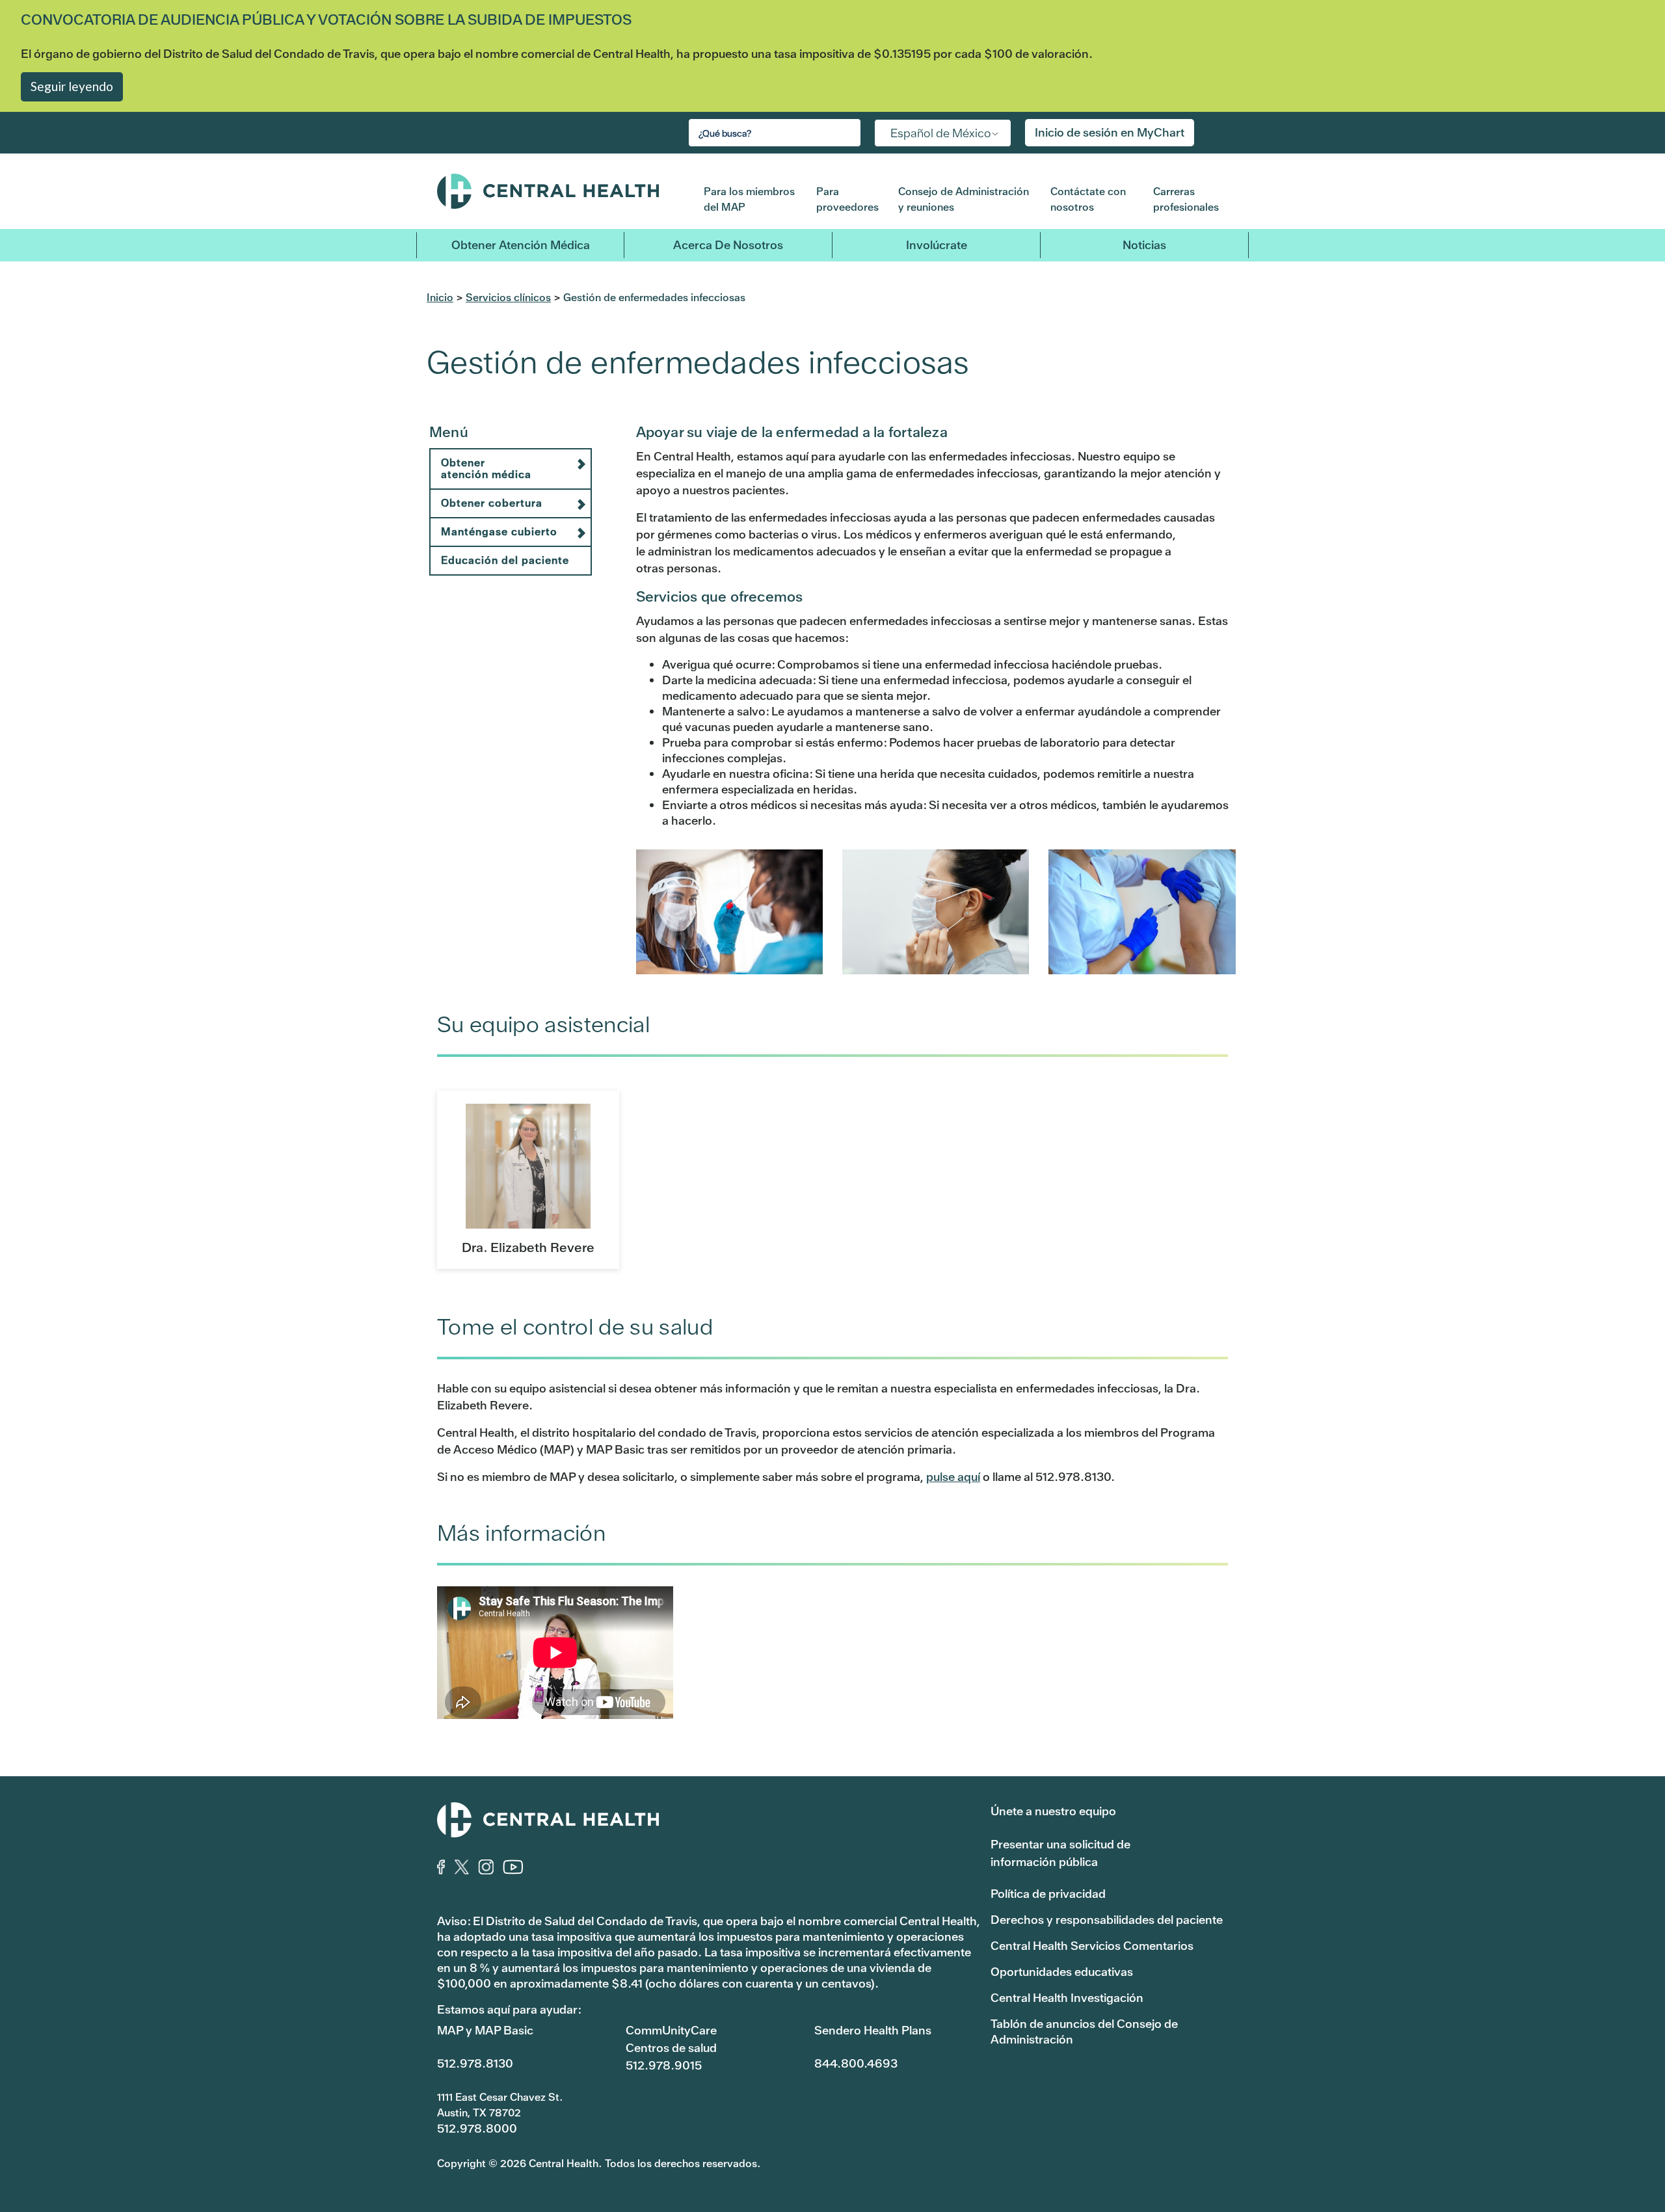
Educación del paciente (505, 560)
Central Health (561, 191)
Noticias (1144, 245)
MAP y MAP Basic (485, 2030)
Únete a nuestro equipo (1053, 1811)
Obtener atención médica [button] (521, 245)
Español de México (941, 133)
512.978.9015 (664, 2065)
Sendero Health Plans (873, 2030)
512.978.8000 (477, 2128)
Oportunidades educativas (1062, 1972)
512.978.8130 (475, 2063)
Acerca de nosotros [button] (728, 245)
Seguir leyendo (72, 86)
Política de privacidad (1048, 1894)
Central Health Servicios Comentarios (1092, 1946)
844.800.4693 (856, 2063)
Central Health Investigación (1067, 1998)
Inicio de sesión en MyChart (1110, 132)
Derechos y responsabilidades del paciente (1107, 1920)
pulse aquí (953, 1477)
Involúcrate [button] (937, 245)
